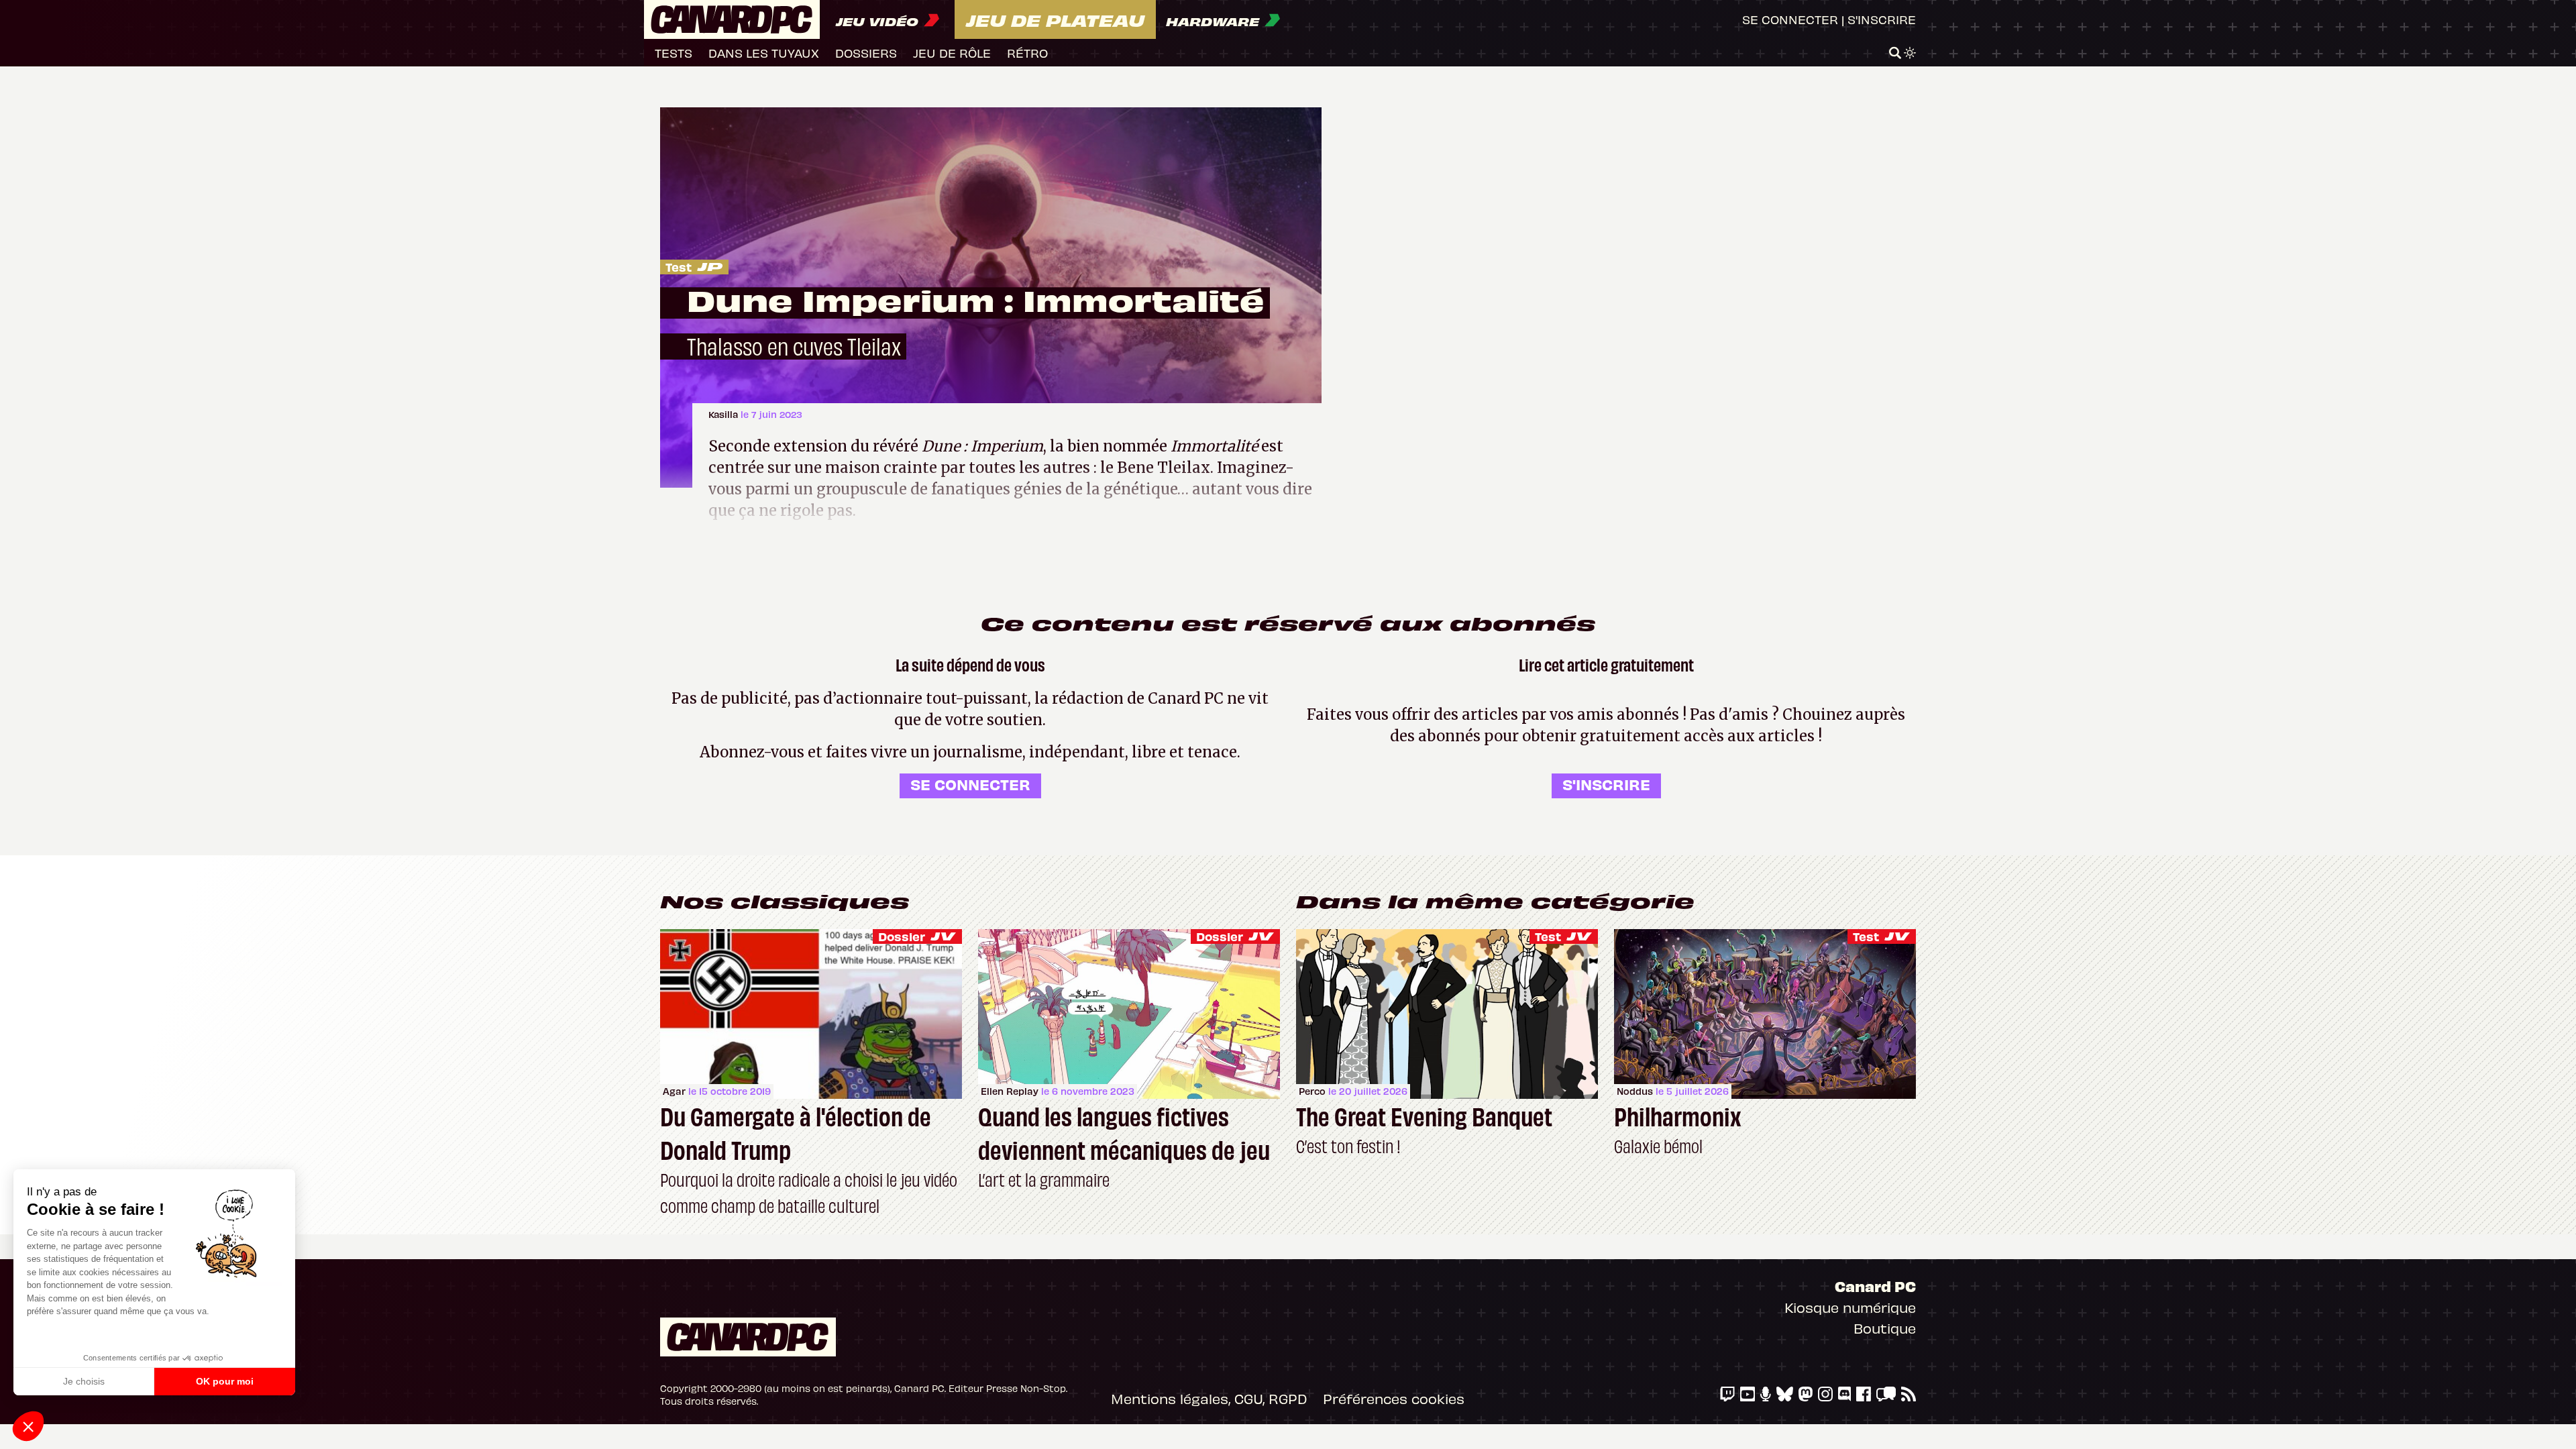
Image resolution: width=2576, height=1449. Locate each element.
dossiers (866, 53)
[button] (28, 1426)
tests (674, 53)
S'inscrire (1882, 19)
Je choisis (84, 1381)
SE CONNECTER (970, 784)
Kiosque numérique (1850, 1307)
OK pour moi (225, 1381)
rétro (1027, 53)
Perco (1312, 1091)
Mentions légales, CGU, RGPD (1209, 1398)
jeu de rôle (952, 53)
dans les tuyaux (764, 53)
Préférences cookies (1394, 1398)
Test (679, 267)
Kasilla (724, 414)
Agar (674, 1091)
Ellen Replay (1010, 1091)
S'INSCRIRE (1606, 784)
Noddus (1635, 1091)
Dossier (902, 936)
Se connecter (1790, 19)
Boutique (1885, 1328)
